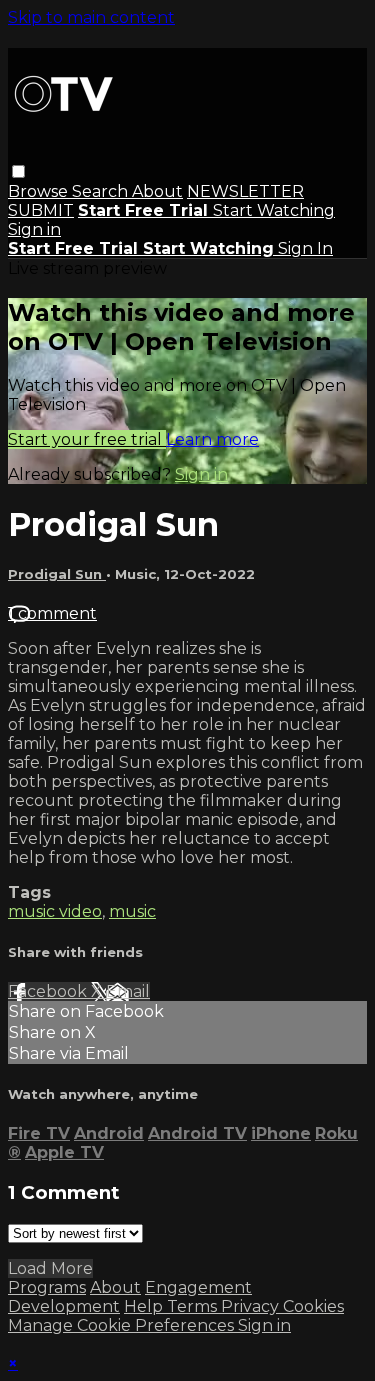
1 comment (52, 613)
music (132, 911)
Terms (194, 1306)
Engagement (198, 1287)
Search (102, 191)
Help (145, 1306)
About (157, 191)
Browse (40, 191)
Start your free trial (87, 439)
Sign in (34, 229)
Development (64, 1306)
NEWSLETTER (245, 191)
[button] (18, 171)
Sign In (305, 248)
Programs (47, 1287)
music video (55, 911)
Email (128, 991)
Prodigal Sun (57, 574)
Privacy (252, 1306)
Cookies (313, 1306)
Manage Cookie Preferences (123, 1325)
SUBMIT (41, 210)
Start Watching (274, 210)
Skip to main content (91, 17)
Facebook (49, 991)
